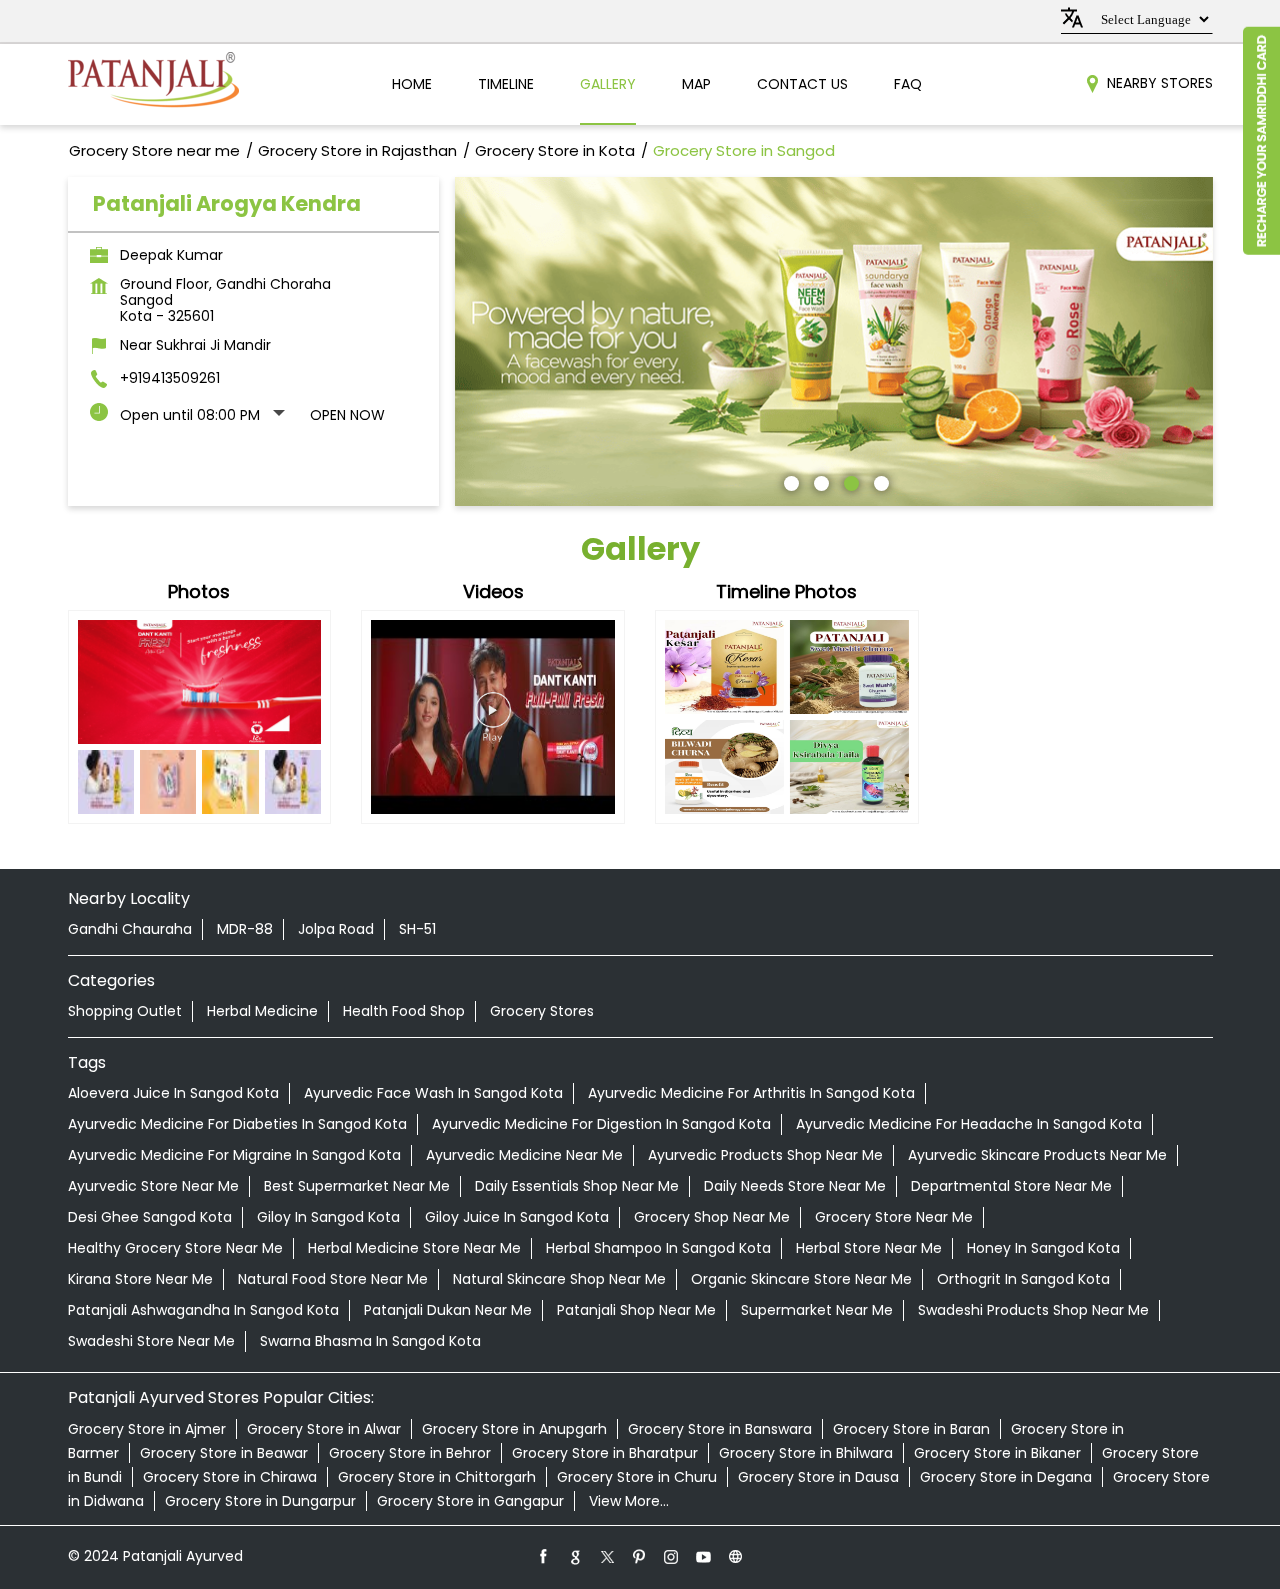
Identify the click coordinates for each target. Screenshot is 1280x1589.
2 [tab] (819, 481)
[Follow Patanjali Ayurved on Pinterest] (640, 1556)
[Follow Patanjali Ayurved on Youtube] (704, 1556)
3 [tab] (849, 481)
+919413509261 (170, 378)
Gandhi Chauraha (130, 929)
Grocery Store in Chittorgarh (437, 1477)
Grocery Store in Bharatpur (605, 1453)
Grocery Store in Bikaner (997, 1453)
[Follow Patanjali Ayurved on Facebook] (544, 1556)
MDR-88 (245, 929)
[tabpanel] (834, 341)
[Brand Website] (736, 1556)
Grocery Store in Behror (410, 1453)
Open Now (347, 415)
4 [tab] (879, 481)
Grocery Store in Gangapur (470, 1501)
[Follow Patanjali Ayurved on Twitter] (608, 1556)
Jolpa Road (336, 929)
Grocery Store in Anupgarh (514, 1429)
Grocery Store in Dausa (818, 1477)
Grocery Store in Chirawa (230, 1477)
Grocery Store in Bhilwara (806, 1453)
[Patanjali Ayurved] (153, 84)
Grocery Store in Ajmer (147, 1429)
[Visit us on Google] (576, 1556)
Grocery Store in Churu (637, 1477)
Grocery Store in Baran (911, 1429)
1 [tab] (789, 481)
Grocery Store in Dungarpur (260, 1501)
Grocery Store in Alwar (324, 1429)
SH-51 (417, 929)
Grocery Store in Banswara (720, 1429)
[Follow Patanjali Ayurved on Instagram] (672, 1556)
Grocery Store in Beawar (224, 1453)
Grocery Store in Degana (1006, 1477)
